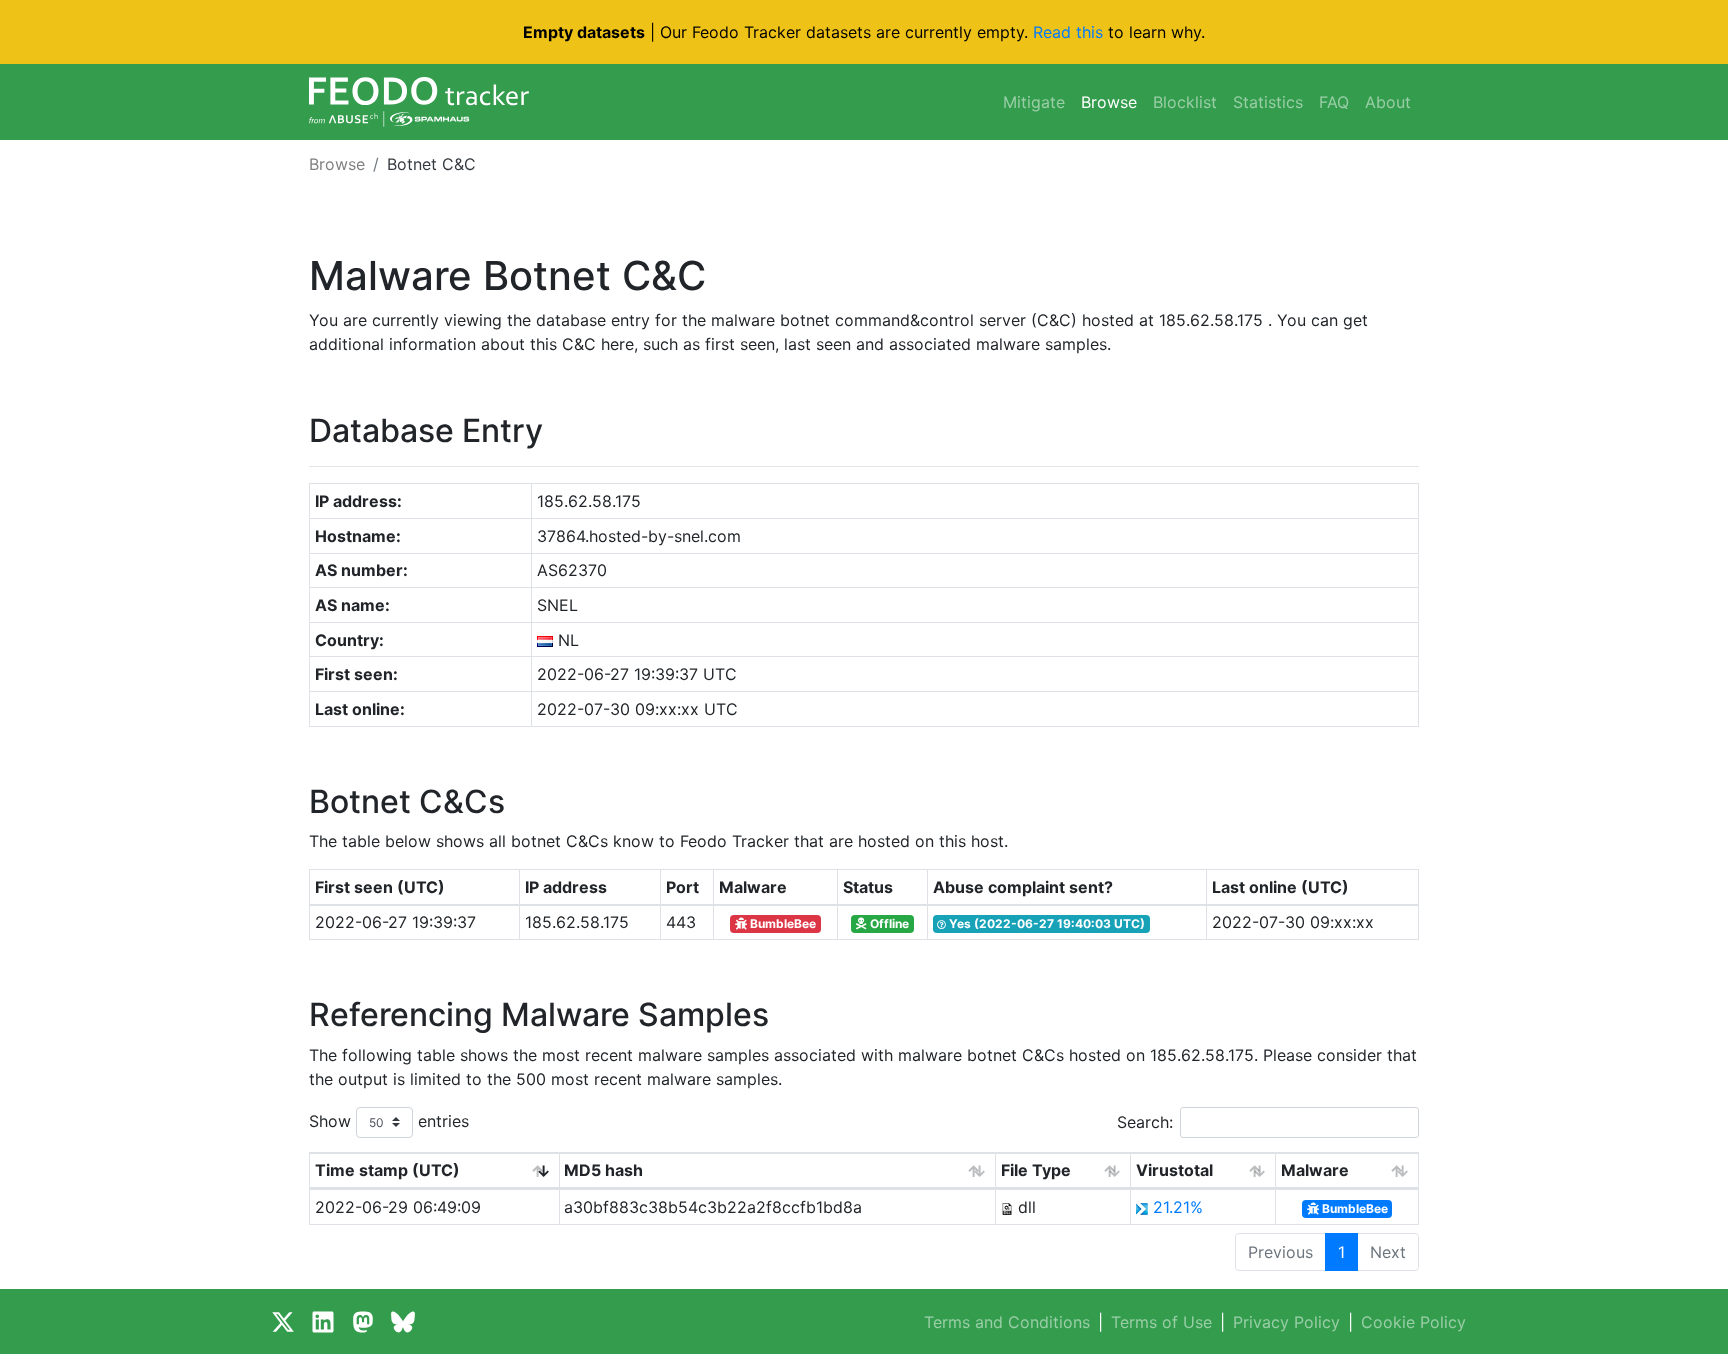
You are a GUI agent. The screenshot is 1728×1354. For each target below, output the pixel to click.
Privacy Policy (1286, 1322)
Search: (1145, 1122)
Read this (1068, 32)
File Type (1036, 1170)
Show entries (389, 1120)
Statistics (1268, 102)
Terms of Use (1161, 1322)
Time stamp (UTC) (387, 1170)
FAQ (1334, 102)
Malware (1315, 1170)
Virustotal (1174, 1170)
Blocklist (1185, 102)
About (1388, 102)
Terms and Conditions (1007, 1322)
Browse (1109, 102)
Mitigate (1034, 102)
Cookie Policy (1413, 1322)
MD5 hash (603, 1170)
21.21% (1178, 1207)
